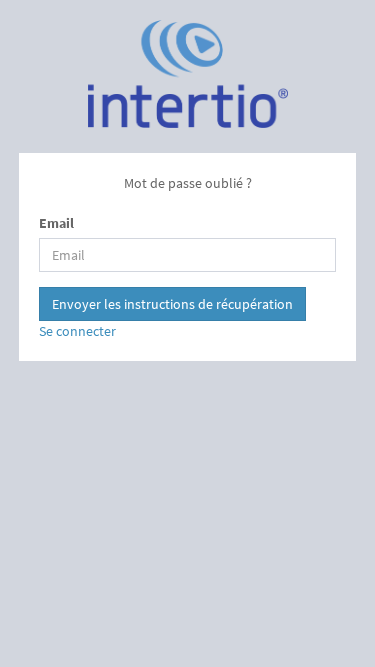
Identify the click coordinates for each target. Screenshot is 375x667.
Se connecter (77, 331)
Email (56, 223)
